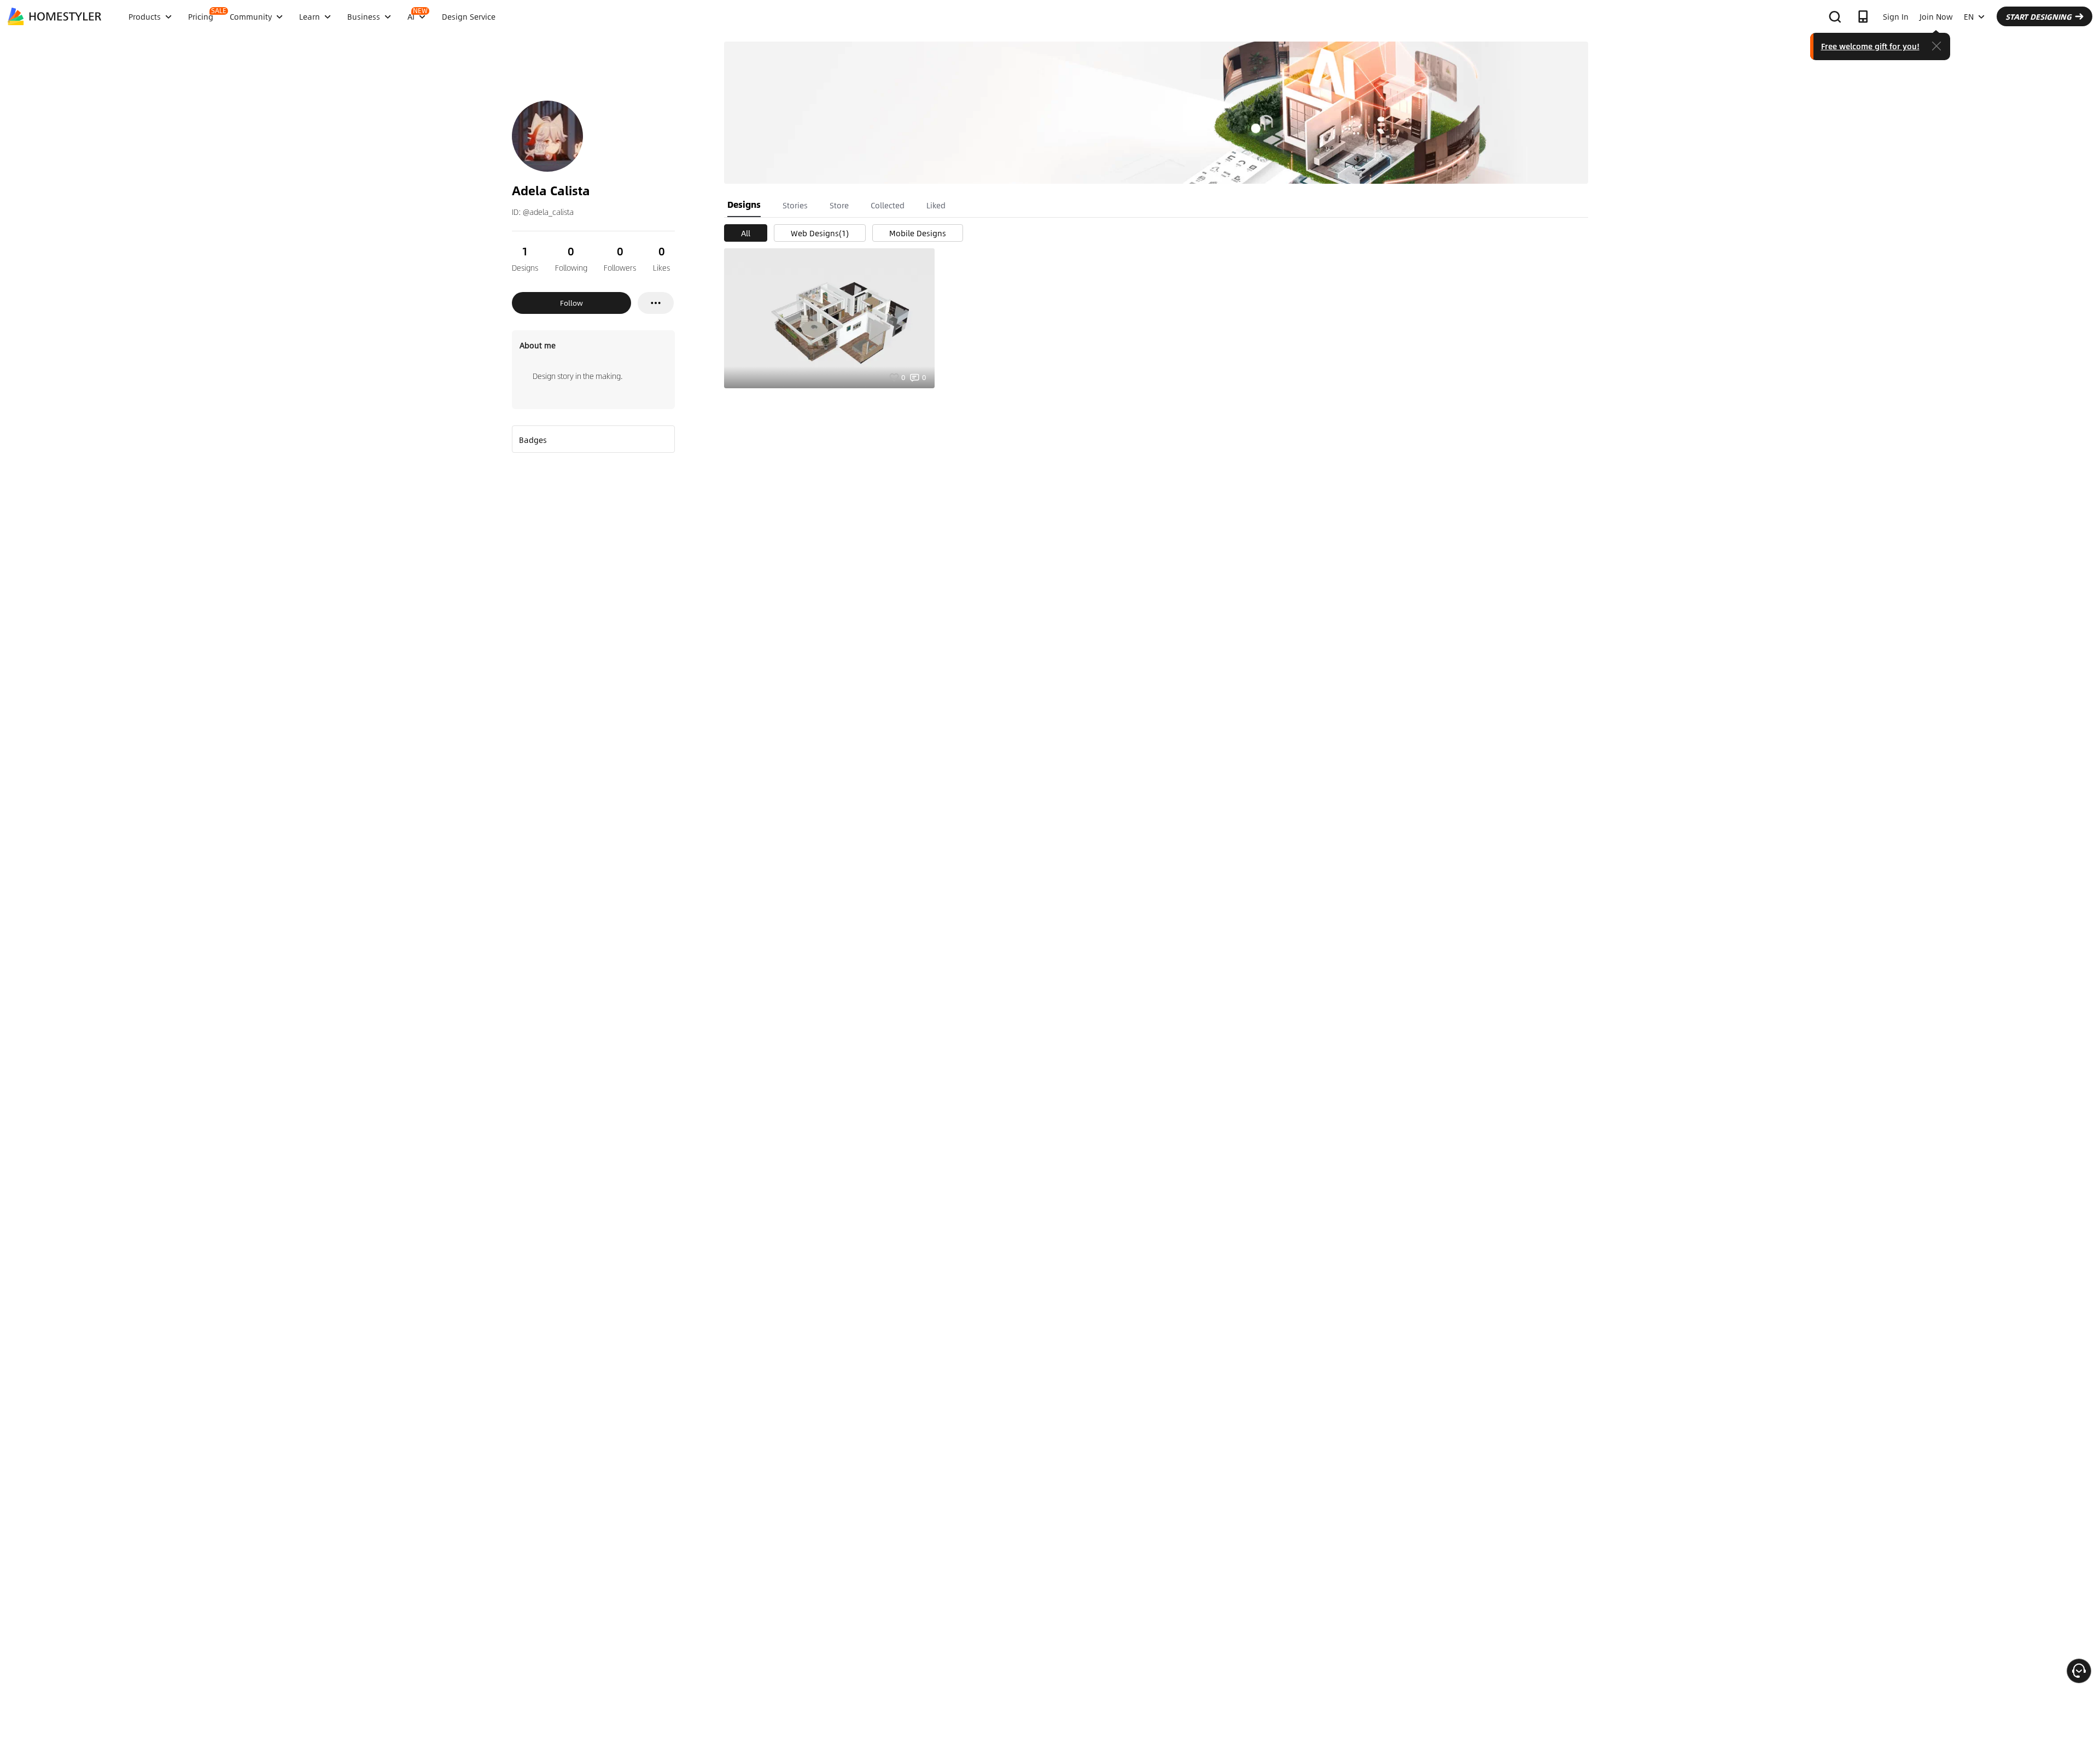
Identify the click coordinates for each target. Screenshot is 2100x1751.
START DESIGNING (2038, 16)
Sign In (1896, 16)
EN (1969, 16)
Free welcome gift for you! (1870, 46)
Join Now (1936, 16)
